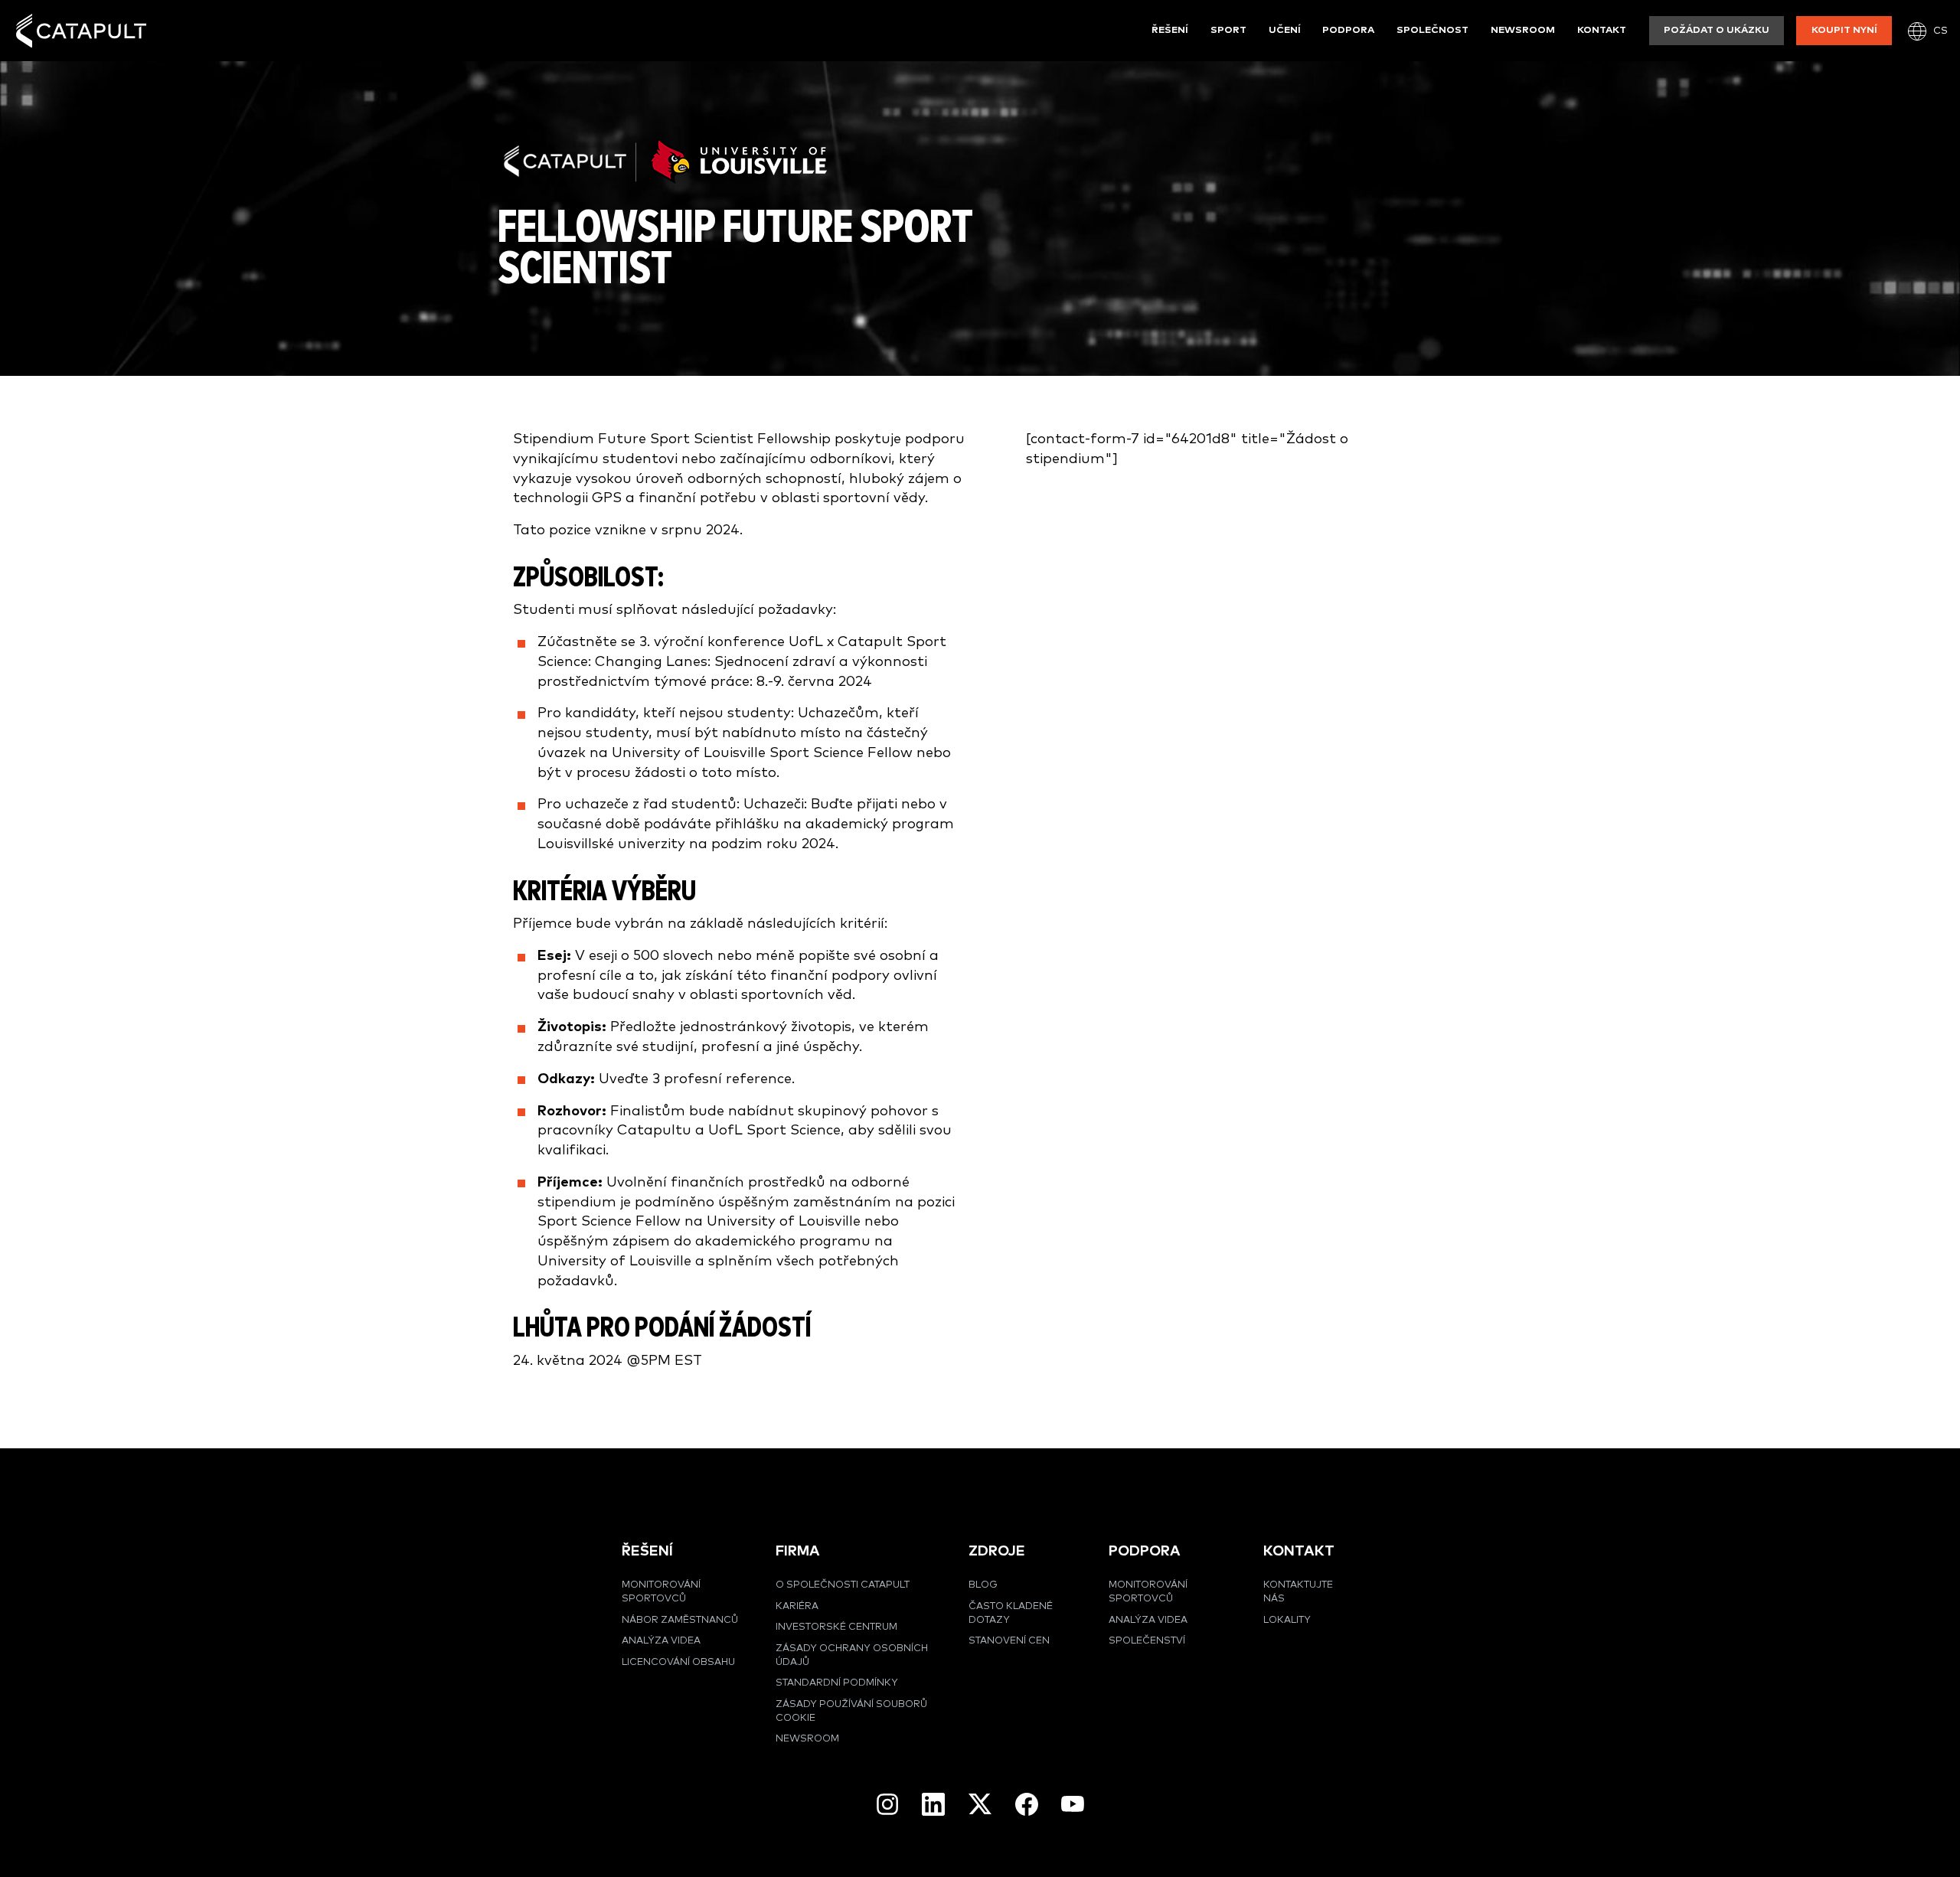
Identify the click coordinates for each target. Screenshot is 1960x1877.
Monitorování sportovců (661, 1592)
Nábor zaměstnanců (680, 1620)
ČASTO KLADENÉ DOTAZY (1011, 1613)
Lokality (1287, 1620)
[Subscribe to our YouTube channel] (1073, 1804)
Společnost (1432, 30)
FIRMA (798, 1551)
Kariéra (797, 1606)
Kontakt (1602, 30)
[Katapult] (81, 31)
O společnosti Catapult (843, 1585)
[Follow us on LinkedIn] (933, 1804)
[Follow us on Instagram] (887, 1804)
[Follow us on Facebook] (1027, 1804)
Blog (983, 1585)
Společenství (1147, 1641)
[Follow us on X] (980, 1804)
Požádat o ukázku (1717, 30)
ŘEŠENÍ (647, 1551)
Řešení (1170, 30)
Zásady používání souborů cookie (851, 1711)
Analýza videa (661, 1641)
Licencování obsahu (678, 1662)
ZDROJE (997, 1551)
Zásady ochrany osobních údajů (852, 1655)
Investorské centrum (836, 1627)
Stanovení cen (1009, 1641)
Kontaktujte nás (1298, 1592)
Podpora (1348, 30)
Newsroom (1523, 30)
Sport (1228, 30)
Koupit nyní (1844, 30)
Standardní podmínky (837, 1683)
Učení (1285, 30)
